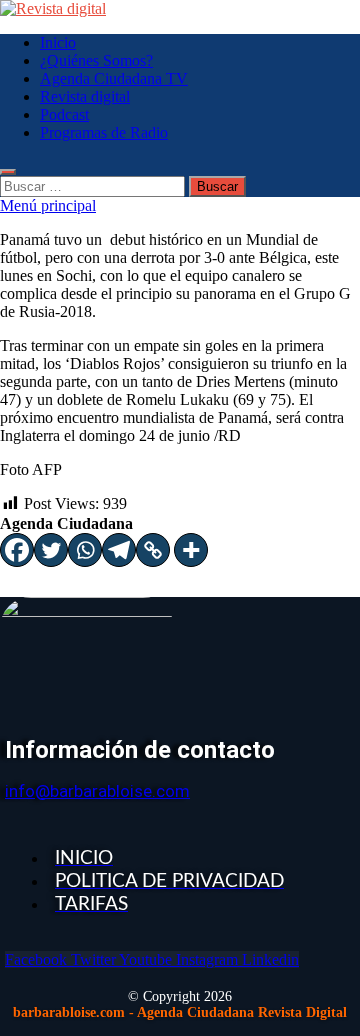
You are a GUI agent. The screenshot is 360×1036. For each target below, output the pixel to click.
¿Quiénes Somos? (96, 60)
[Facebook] (17, 550)
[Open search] (8, 172)
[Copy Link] (153, 550)
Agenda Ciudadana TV (114, 78)
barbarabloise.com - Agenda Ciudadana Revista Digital (180, 1012)
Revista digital (85, 96)
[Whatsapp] (85, 550)
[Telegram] (119, 550)
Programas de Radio (104, 132)
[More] (191, 550)
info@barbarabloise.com (97, 791)
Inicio (58, 42)
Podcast (64, 114)
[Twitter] (51, 550)
